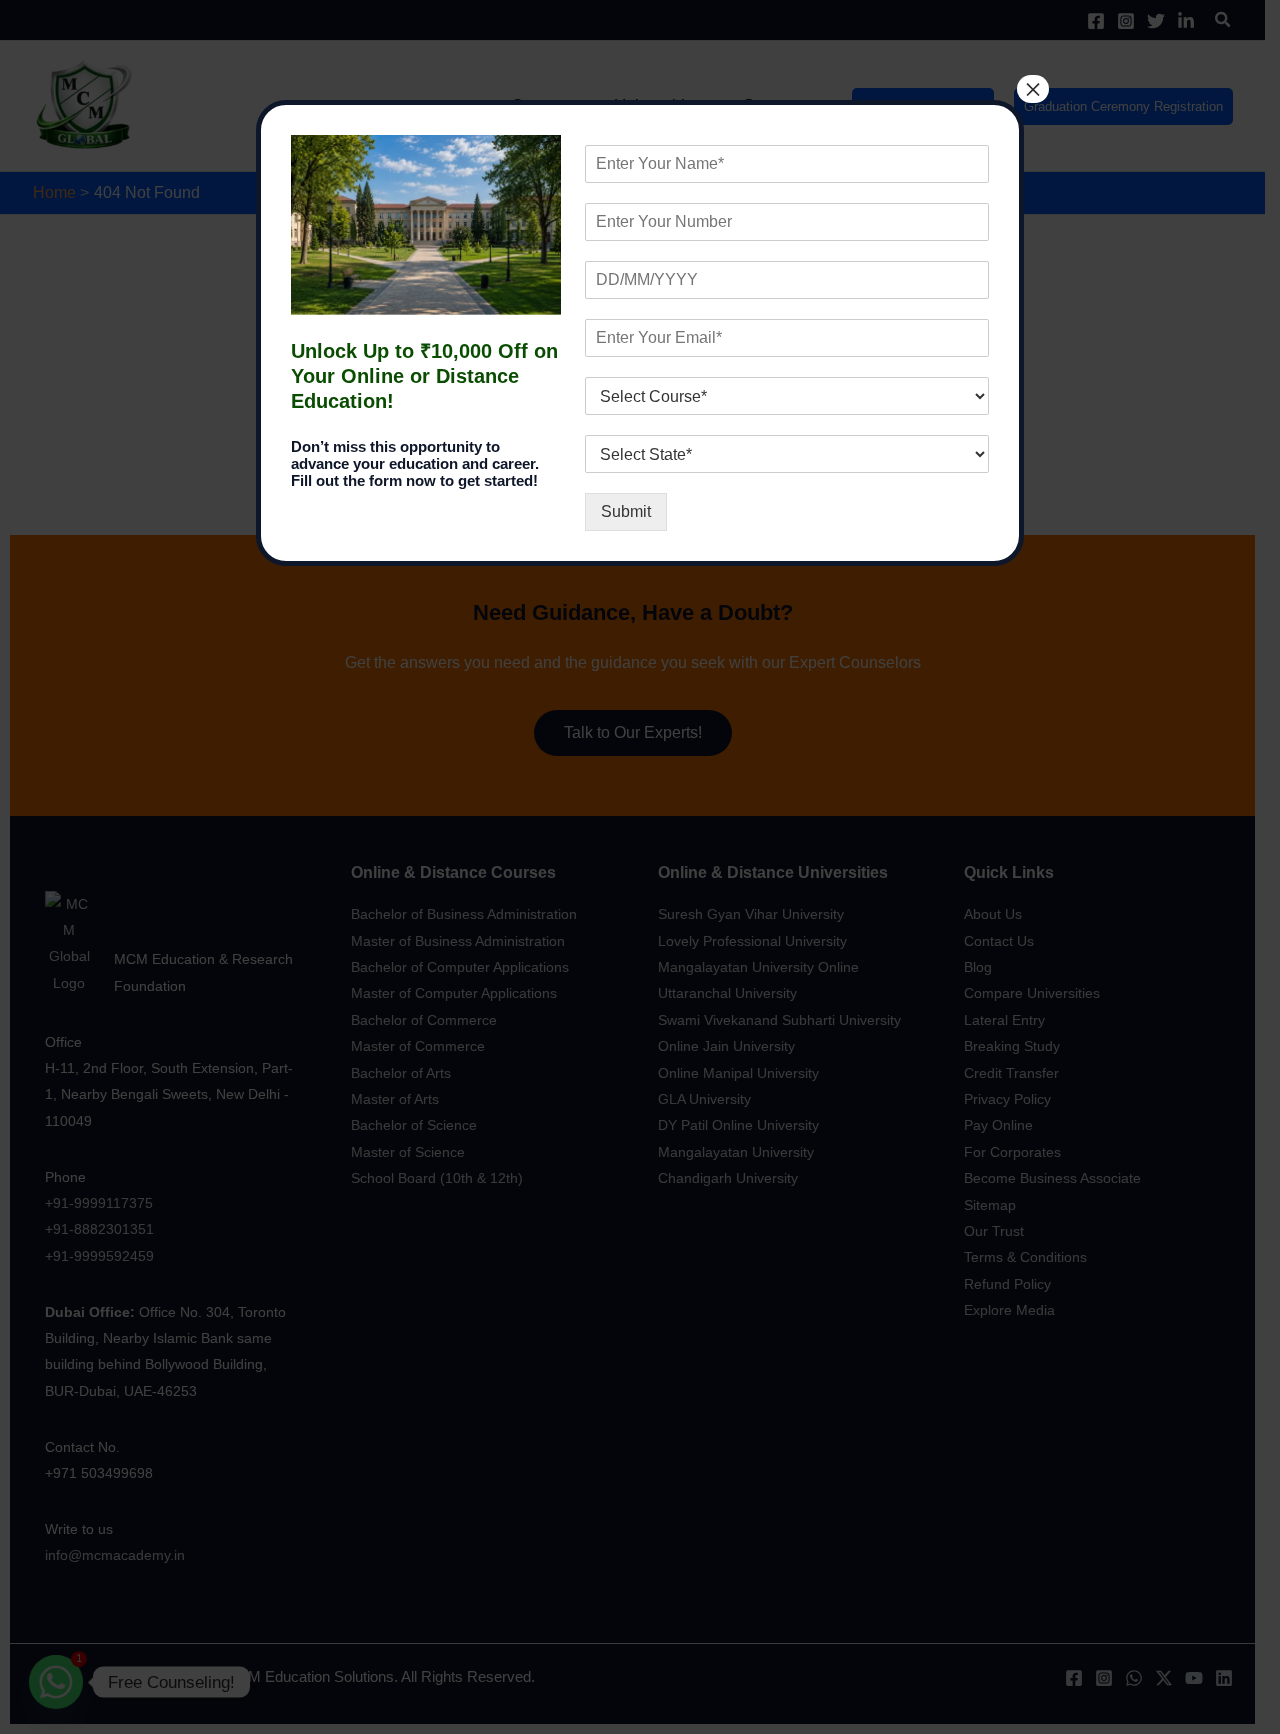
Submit (626, 511)
